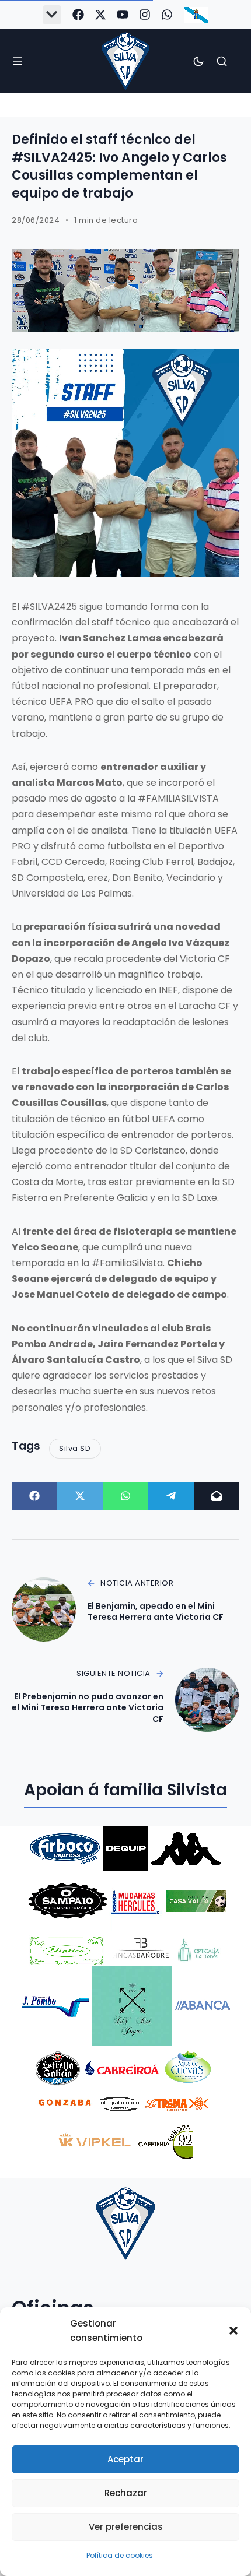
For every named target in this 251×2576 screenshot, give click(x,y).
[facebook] (78, 15)
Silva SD (75, 1448)
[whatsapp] (167, 15)
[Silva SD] (125, 61)
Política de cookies (120, 2555)
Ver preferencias (126, 2527)
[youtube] (123, 15)
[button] (233, 2331)
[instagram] (145, 15)
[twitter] (100, 15)
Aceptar (125, 2459)
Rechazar (126, 2493)
